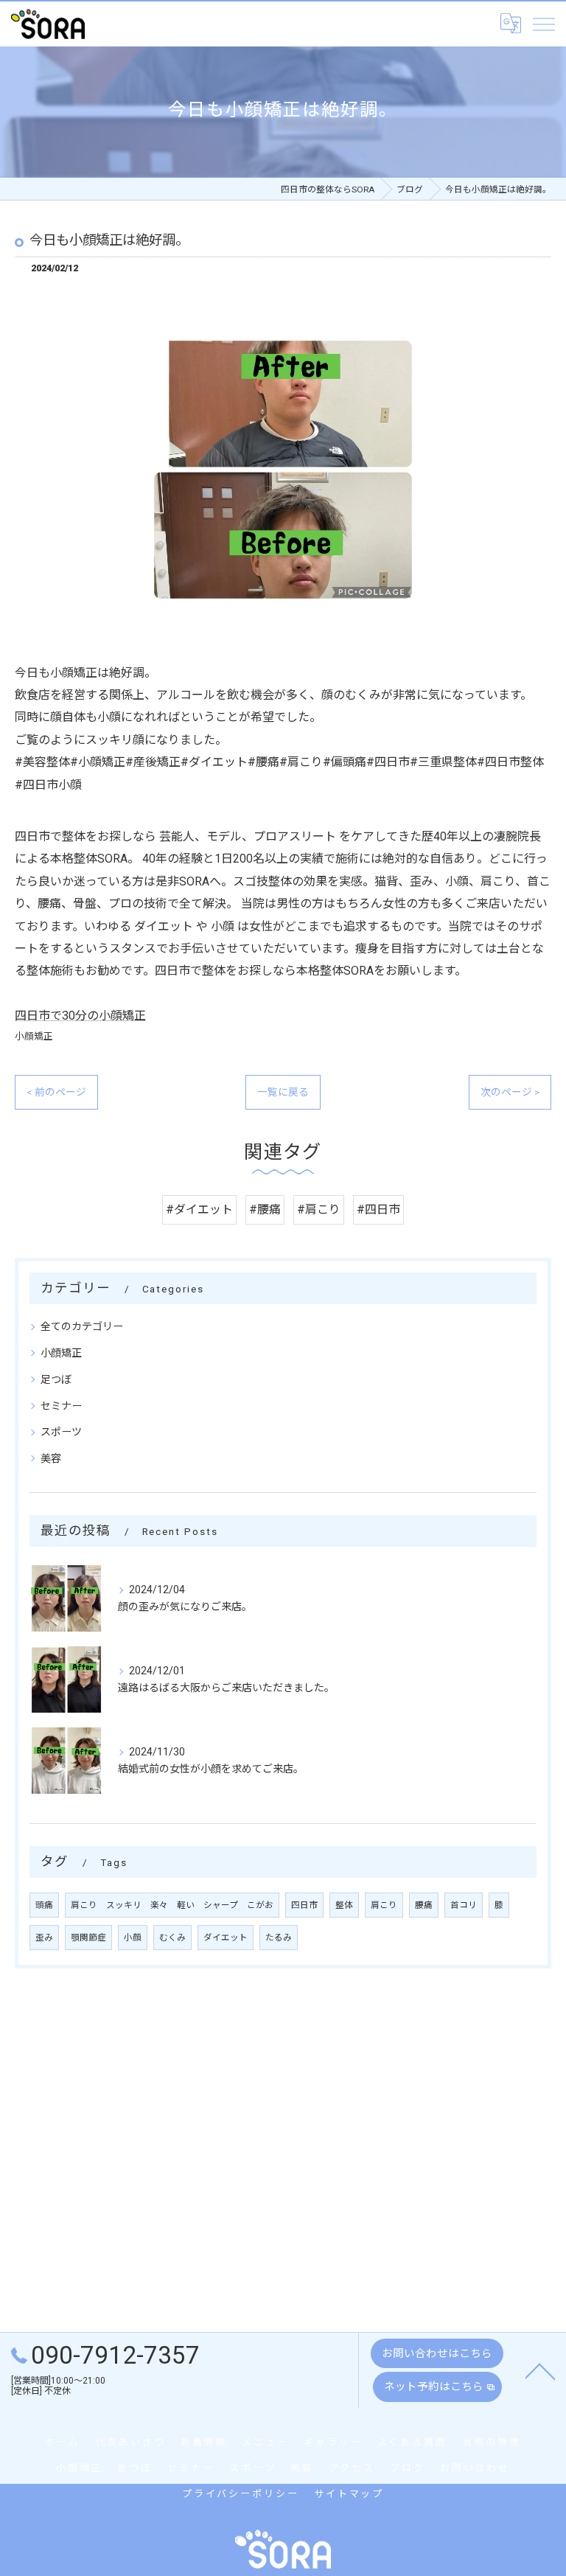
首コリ (464, 1905)
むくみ (172, 1938)
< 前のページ (56, 1092)
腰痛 (424, 1905)
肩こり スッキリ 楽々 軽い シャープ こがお (172, 1905)
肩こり (384, 1905)
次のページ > (510, 1092)
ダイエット (226, 1938)
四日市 (304, 1905)
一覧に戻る (283, 1092)
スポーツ (61, 1432)
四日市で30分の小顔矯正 (80, 1016)
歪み (44, 1938)
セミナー (61, 1406)
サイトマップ (349, 2494)
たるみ (279, 1938)
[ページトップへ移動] (540, 2370)
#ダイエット (199, 1209)
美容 (51, 1458)
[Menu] (543, 24)
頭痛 (44, 1905)
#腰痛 (265, 1209)
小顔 (133, 1938)
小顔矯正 (34, 1036)
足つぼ (56, 1379)
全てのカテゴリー (82, 1326)
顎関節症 (88, 1938)
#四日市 (378, 1209)
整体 (344, 1905)
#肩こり (319, 1209)
